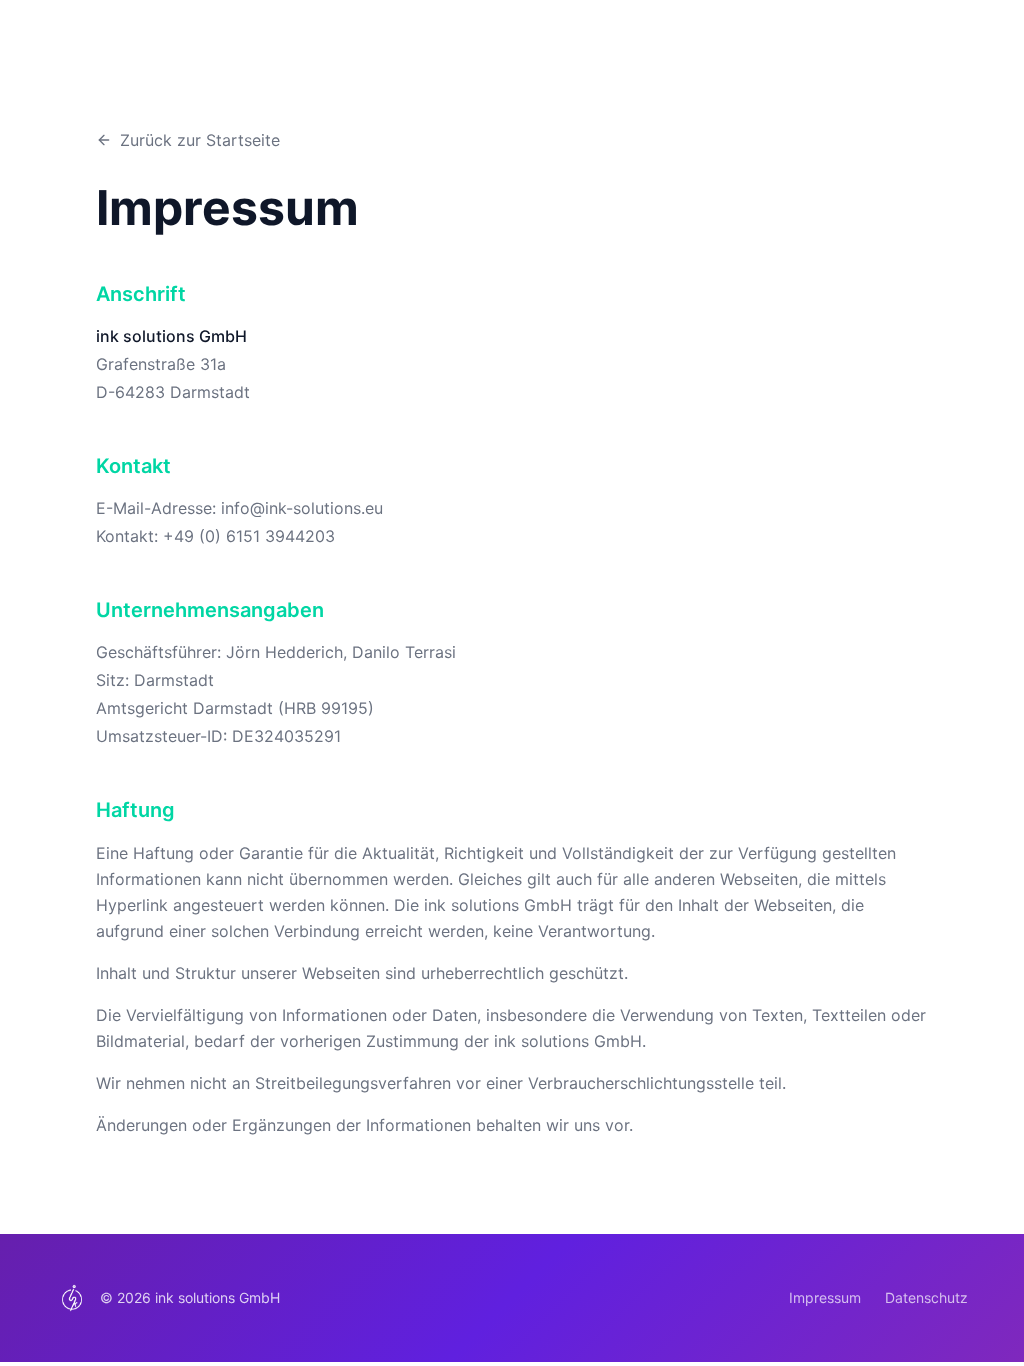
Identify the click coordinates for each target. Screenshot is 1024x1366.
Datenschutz (926, 1297)
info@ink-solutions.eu (302, 508)
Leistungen (782, 63)
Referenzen (888, 63)
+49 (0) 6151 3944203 (249, 536)
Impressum (825, 1297)
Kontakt (983, 63)
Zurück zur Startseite (200, 140)
